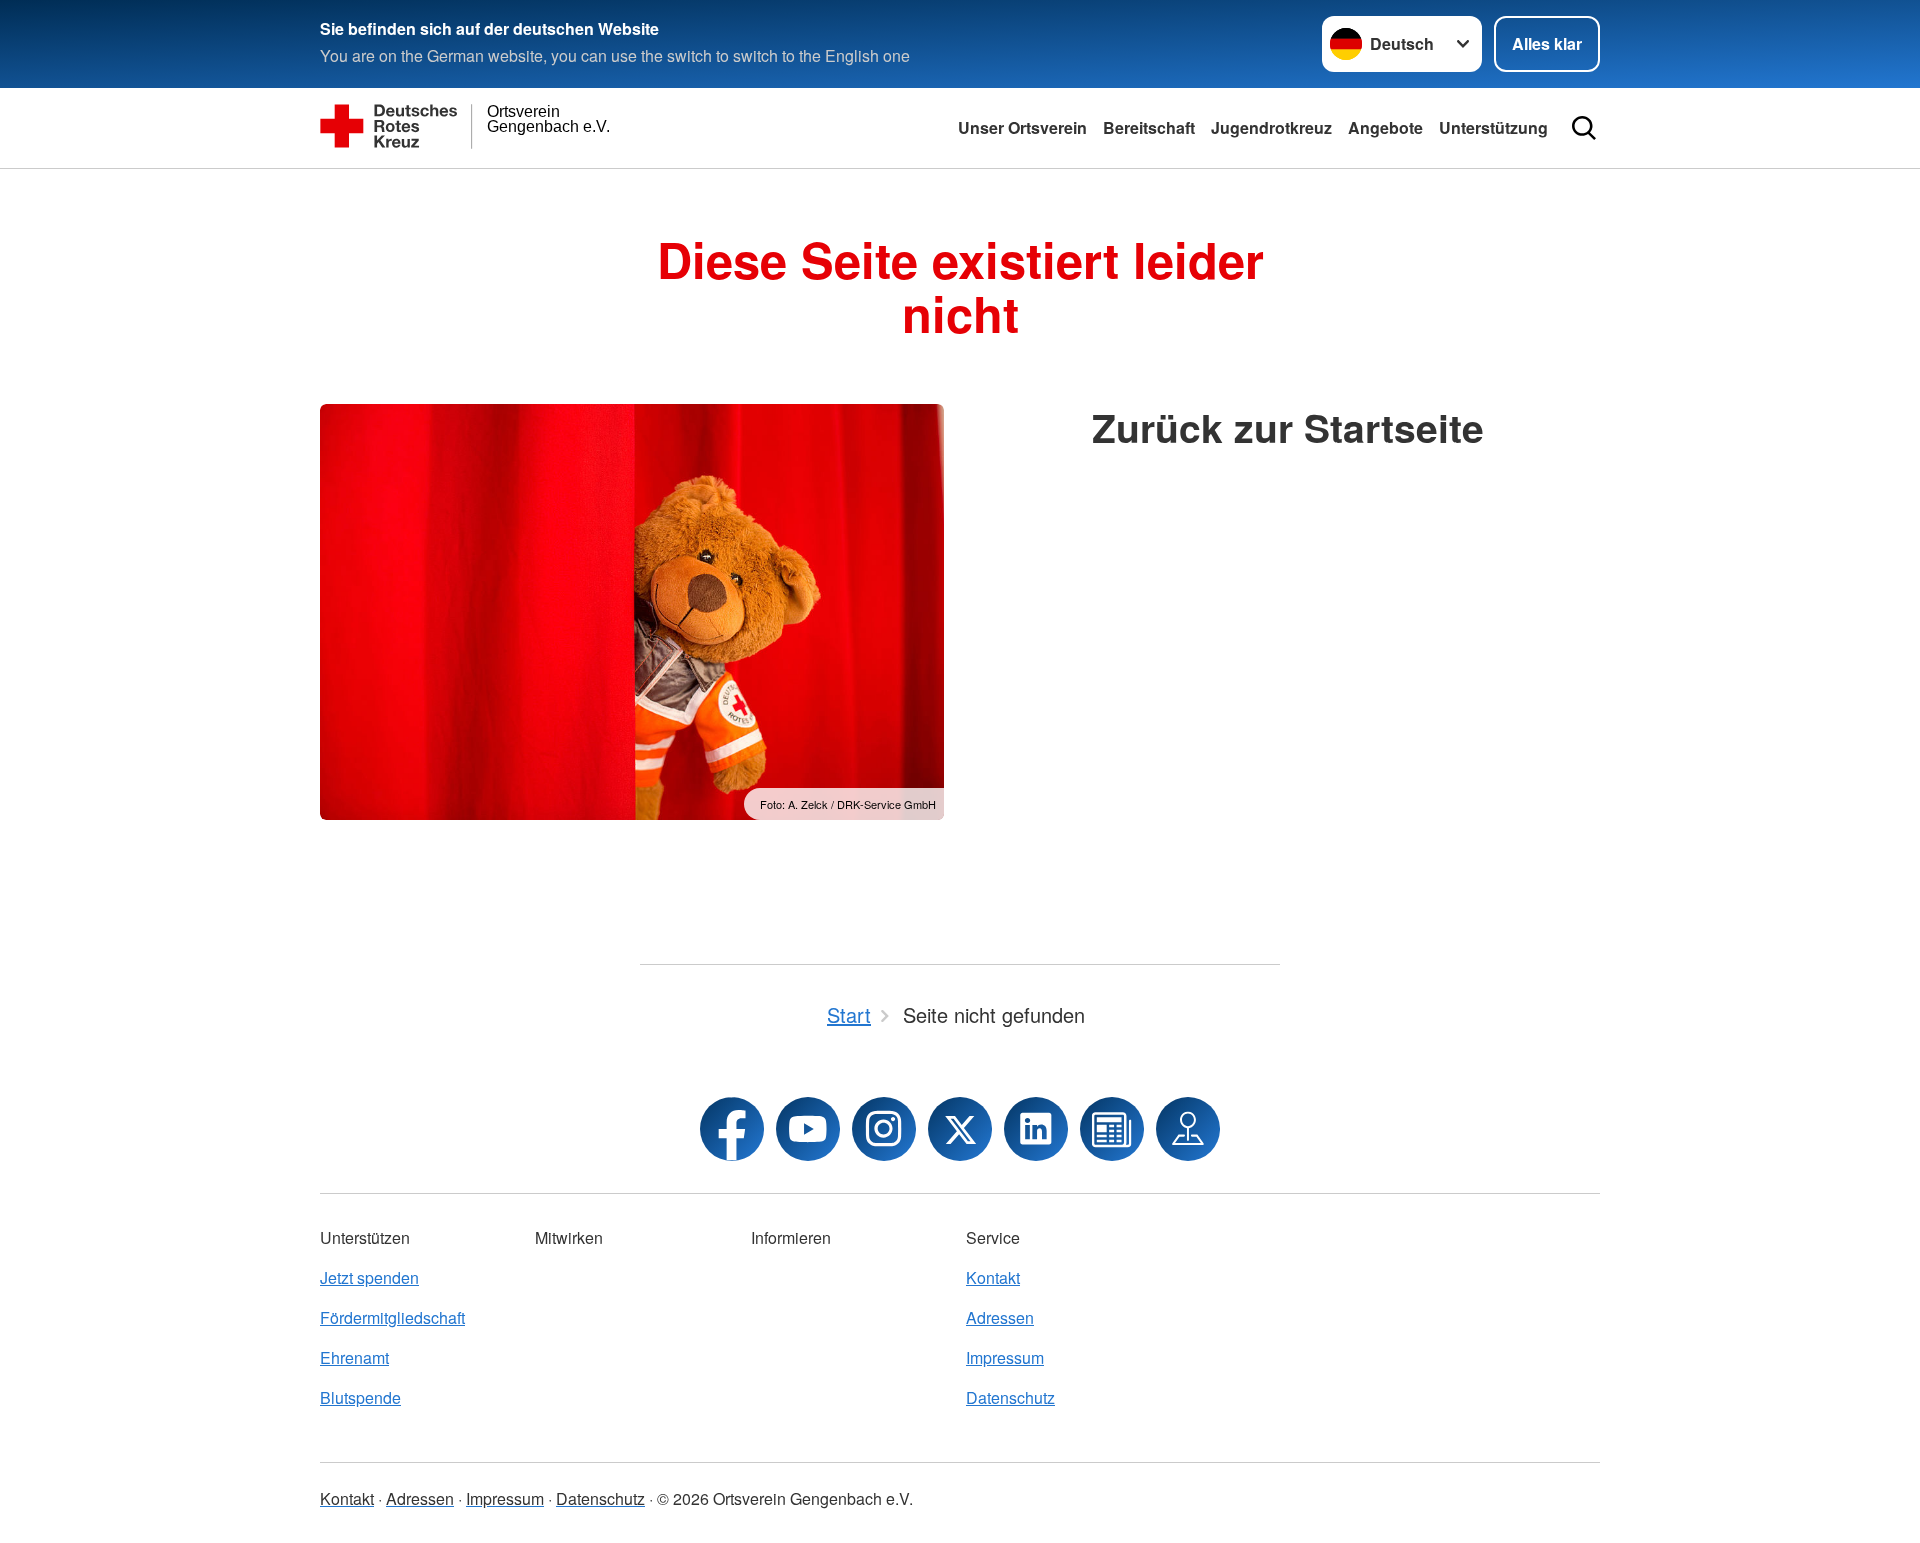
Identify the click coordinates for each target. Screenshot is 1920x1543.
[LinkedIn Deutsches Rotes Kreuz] (1036, 1129)
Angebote (1385, 127)
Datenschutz (1010, 1397)
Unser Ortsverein (1022, 127)
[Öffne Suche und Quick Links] (1584, 128)
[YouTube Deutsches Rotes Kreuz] (808, 1129)
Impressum (1005, 1357)
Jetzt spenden (369, 1277)
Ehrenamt (354, 1357)
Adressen (1000, 1317)
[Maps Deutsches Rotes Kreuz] (1188, 1129)
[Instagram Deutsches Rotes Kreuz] (884, 1129)
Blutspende (360, 1397)
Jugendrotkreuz (1271, 127)
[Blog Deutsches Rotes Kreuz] (1112, 1129)
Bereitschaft (1149, 127)
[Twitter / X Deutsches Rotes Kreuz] (960, 1129)
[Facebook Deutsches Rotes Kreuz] (732, 1129)
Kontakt (993, 1277)
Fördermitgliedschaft (392, 1317)
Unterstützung (1493, 127)
